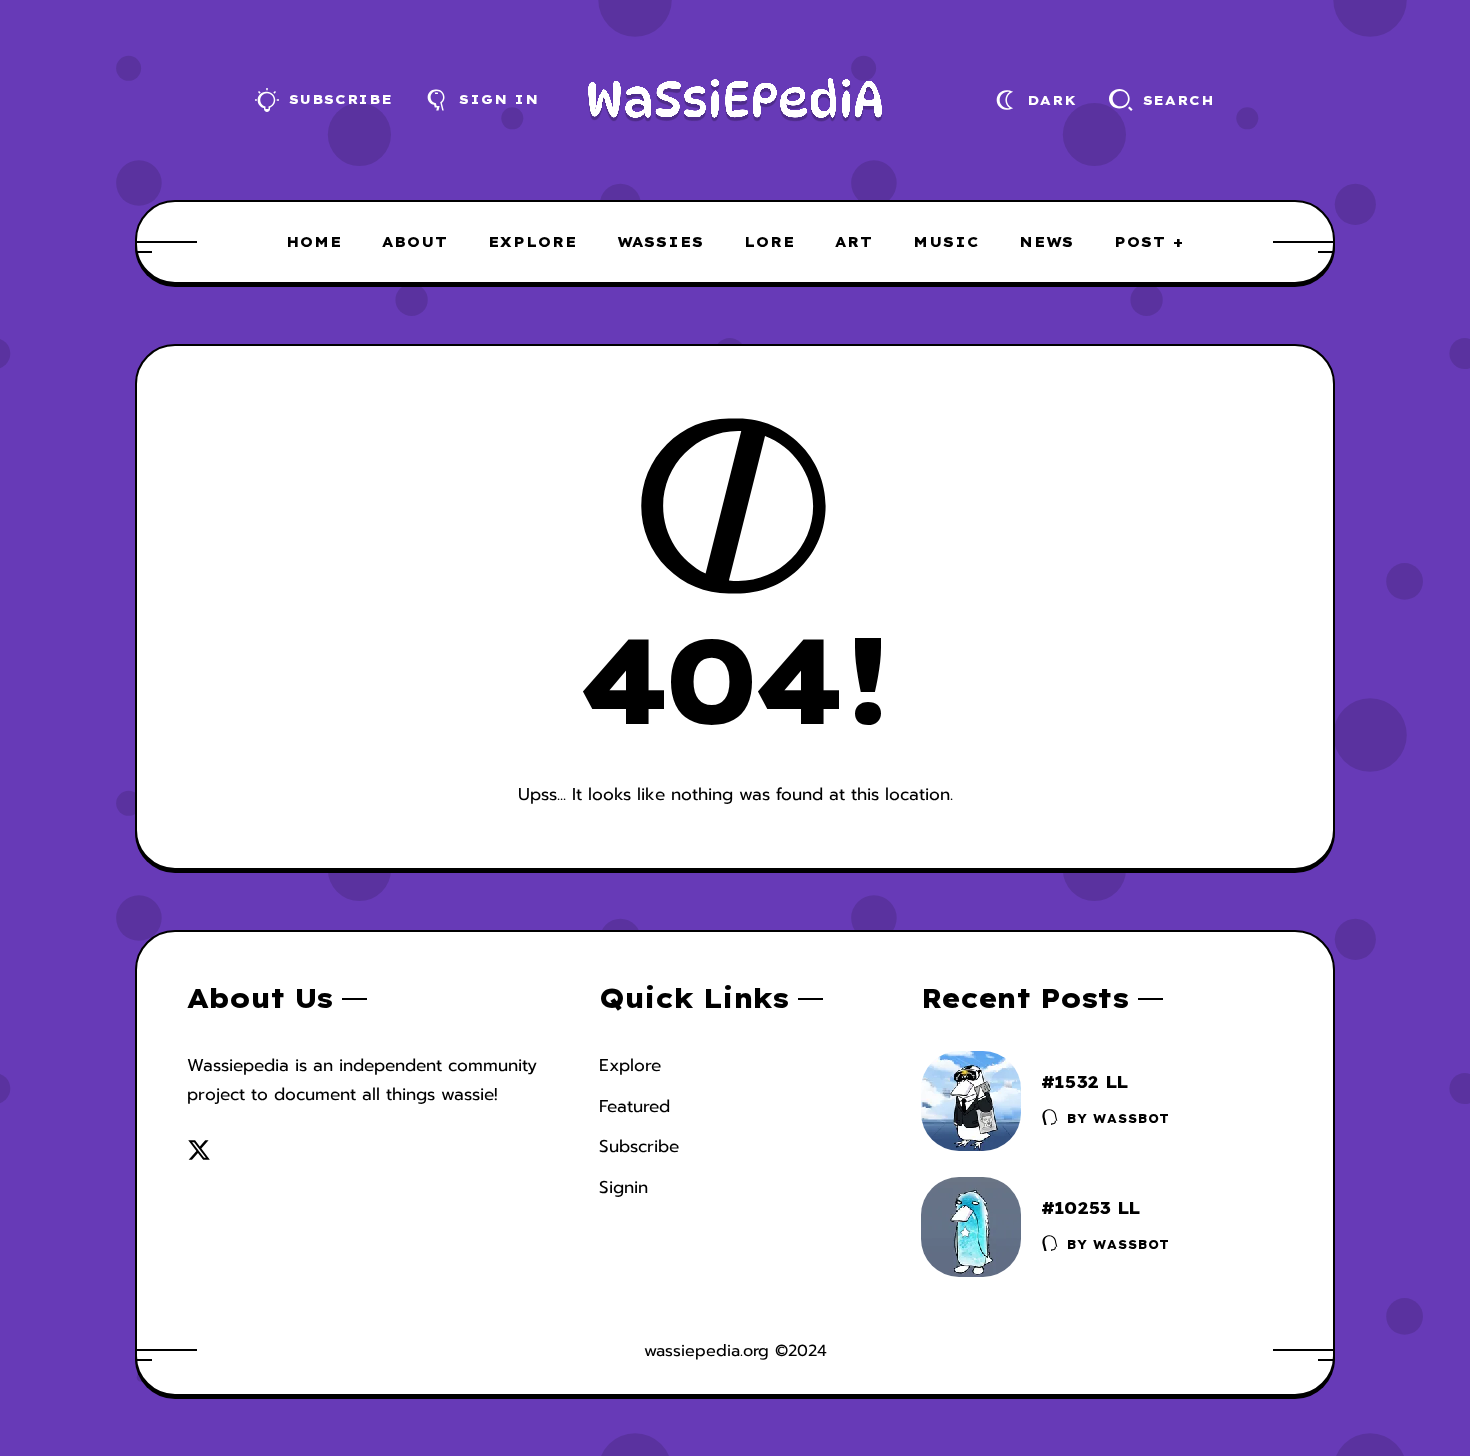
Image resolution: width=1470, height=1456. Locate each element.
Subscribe (639, 1146)
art (854, 242)
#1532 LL (1084, 1081)
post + (1149, 242)
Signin (623, 1187)
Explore (630, 1065)
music (946, 242)
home (314, 242)
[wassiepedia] (735, 100)
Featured (634, 1106)
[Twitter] (199, 1150)
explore (532, 242)
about (415, 242)
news (1046, 242)
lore (769, 242)
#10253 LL (1090, 1207)
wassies (660, 242)
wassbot (1131, 1118)
